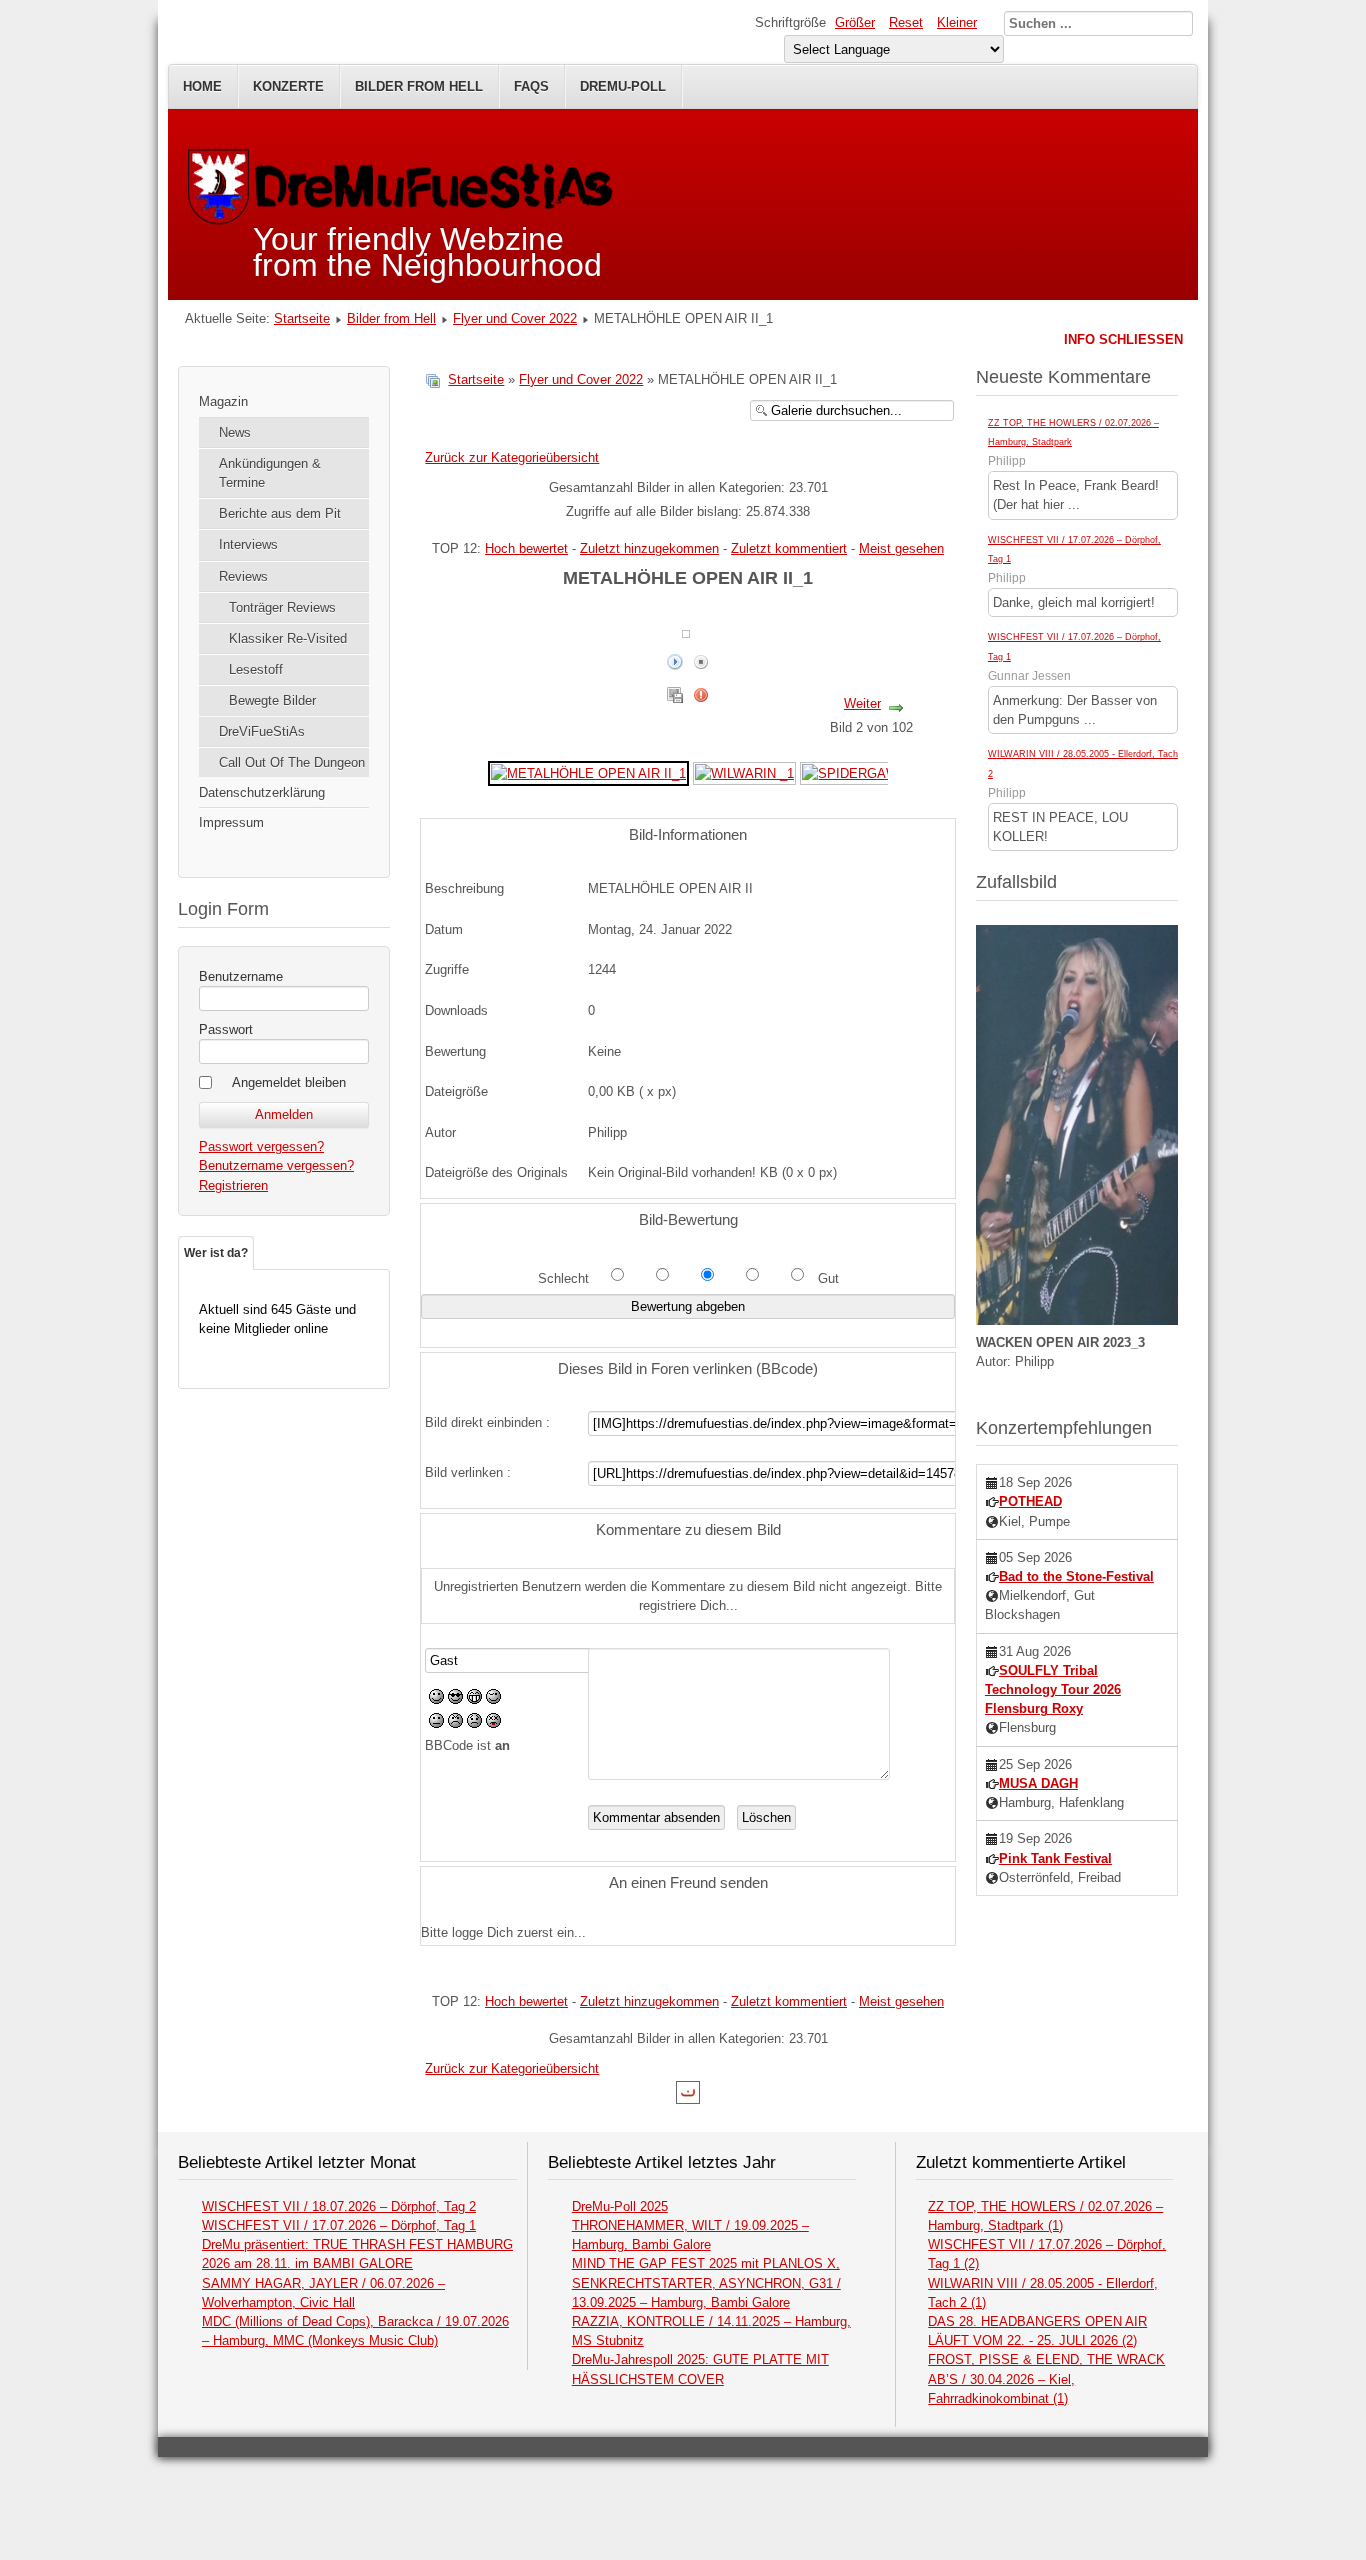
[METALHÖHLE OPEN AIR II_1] (588, 772)
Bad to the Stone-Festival (1076, 1576)
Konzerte (288, 86)
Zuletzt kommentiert (789, 548)
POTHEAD (1030, 1501)
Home (202, 86)
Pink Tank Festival (1055, 1858)
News (235, 432)
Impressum (231, 822)
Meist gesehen (901, 548)
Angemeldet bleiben (289, 1082)
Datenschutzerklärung (262, 792)
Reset (906, 22)
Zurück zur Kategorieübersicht (512, 457)
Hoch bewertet (526, 548)
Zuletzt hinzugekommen (649, 548)
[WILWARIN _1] (744, 772)
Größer (855, 22)
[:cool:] (455, 1699)
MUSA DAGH (1038, 1783)
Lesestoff (256, 669)
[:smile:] (436, 1699)
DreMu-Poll (623, 86)
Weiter (862, 703)
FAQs (531, 86)
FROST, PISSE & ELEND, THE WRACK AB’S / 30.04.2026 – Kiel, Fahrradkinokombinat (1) (1046, 2378)
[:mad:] (455, 1723)
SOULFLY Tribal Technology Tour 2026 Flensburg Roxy (1053, 1689)
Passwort (226, 1029)
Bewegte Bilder (272, 700)
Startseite (302, 318)
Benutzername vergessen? (276, 1165)
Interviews (248, 544)
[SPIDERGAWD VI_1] (870, 772)
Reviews (243, 576)
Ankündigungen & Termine (270, 473)
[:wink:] (493, 1699)
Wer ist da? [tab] (216, 1253)
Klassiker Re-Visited (288, 638)
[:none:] (436, 1723)
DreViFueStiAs (262, 731)
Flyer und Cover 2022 (515, 318)
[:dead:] (493, 1723)
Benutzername (241, 976)
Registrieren (233, 1185)
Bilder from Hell (419, 86)
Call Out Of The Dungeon (292, 762)
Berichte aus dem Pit (280, 513)
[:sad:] (474, 1723)
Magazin (223, 401)
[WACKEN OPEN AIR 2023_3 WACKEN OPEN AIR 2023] (1077, 1320)
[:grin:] (474, 1699)
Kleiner (957, 22)
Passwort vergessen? (261, 1146)
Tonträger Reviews (282, 607)
